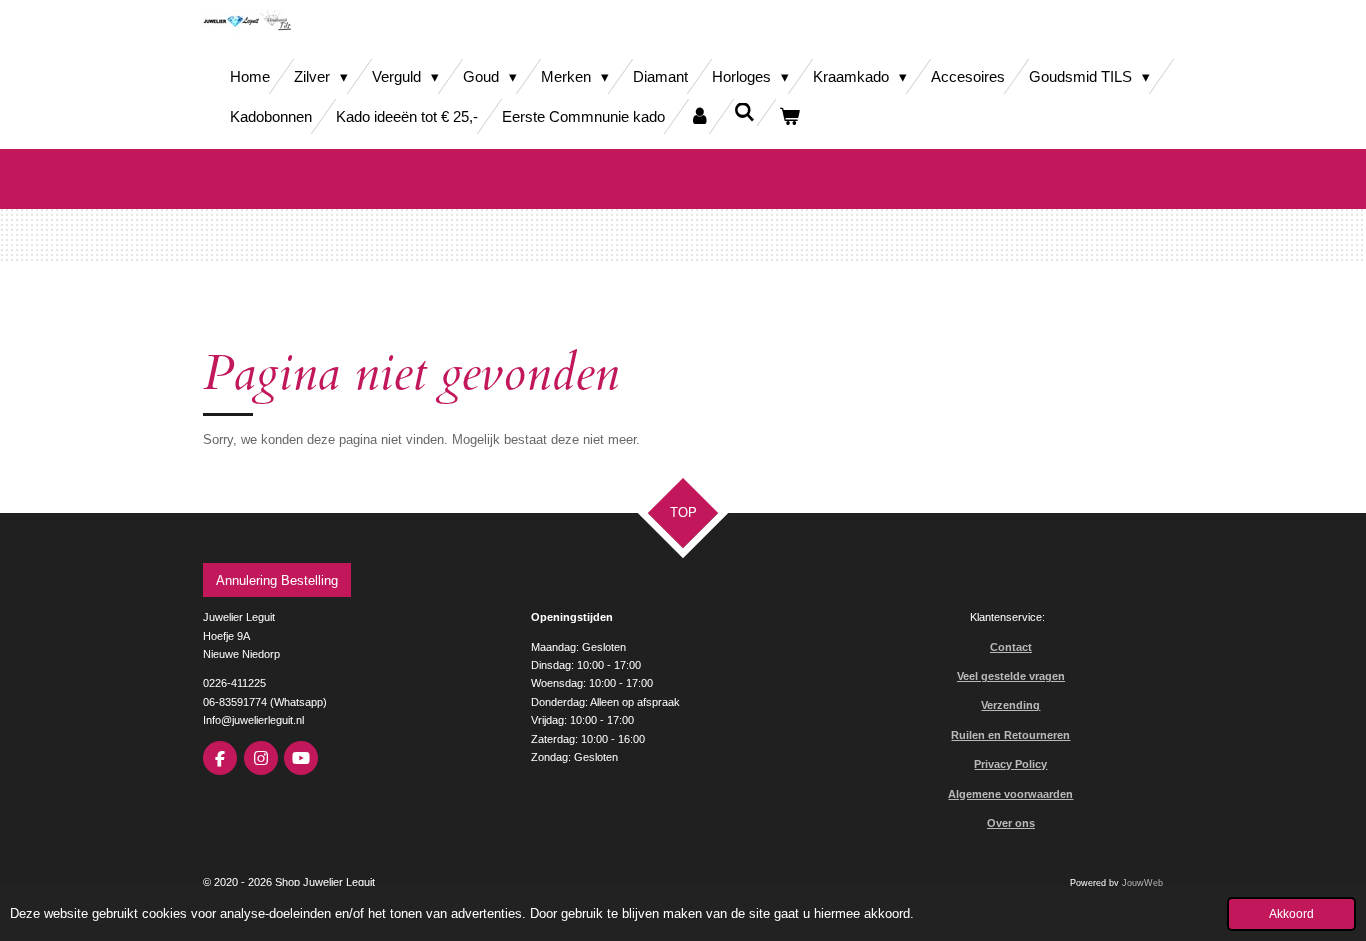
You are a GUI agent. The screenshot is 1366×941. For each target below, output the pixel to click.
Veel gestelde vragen (1011, 676)
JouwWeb (1142, 883)
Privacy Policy (1010, 764)
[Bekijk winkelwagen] (789, 116)
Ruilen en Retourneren (1010, 735)
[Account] (699, 116)
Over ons (1011, 823)
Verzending (1010, 705)
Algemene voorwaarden (1010, 794)
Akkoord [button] (1291, 913)
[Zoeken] (744, 112)
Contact (1011, 647)
